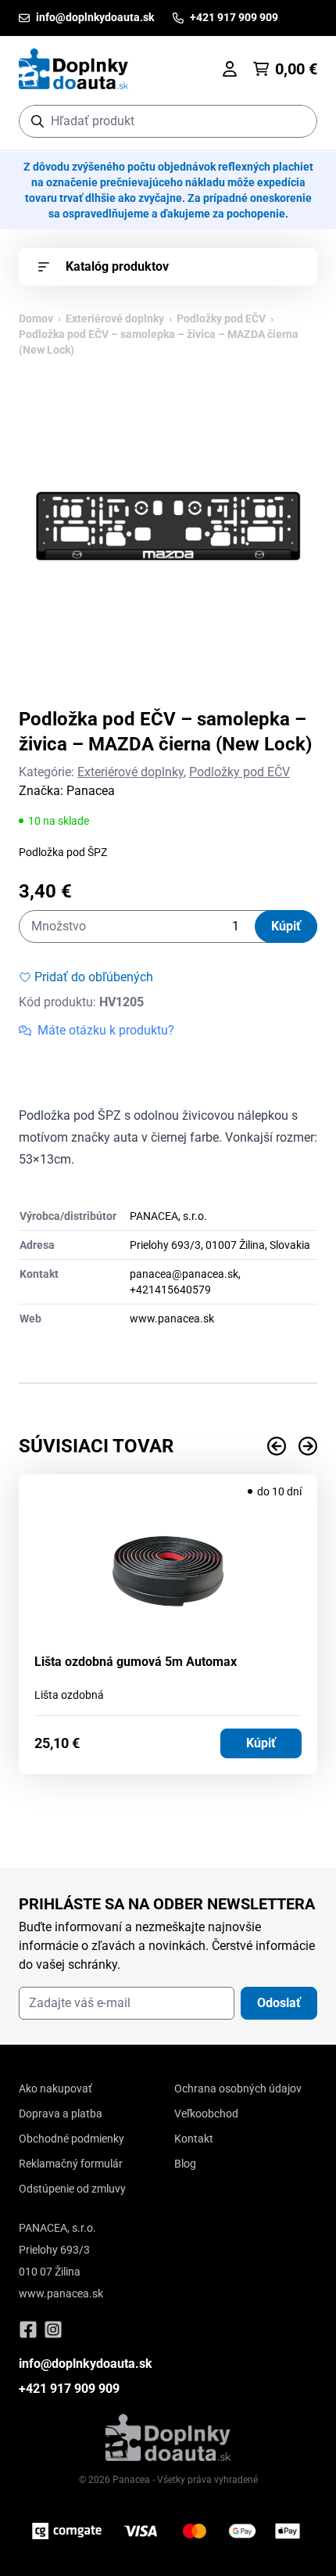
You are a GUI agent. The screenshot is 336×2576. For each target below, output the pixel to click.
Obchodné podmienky (71, 2139)
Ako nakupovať (55, 2089)
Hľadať (297, 121)
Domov (36, 318)
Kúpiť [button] (261, 1743)
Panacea (91, 791)
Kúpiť (286, 926)
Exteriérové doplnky (115, 318)
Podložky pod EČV (221, 318)
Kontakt (194, 2139)
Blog (185, 2164)
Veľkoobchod (206, 2114)
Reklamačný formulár (71, 2164)
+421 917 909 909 (69, 2389)
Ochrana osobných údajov (238, 2089)
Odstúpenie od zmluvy (72, 2189)
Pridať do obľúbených (94, 977)
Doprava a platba (61, 2114)
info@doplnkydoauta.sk (86, 2364)
